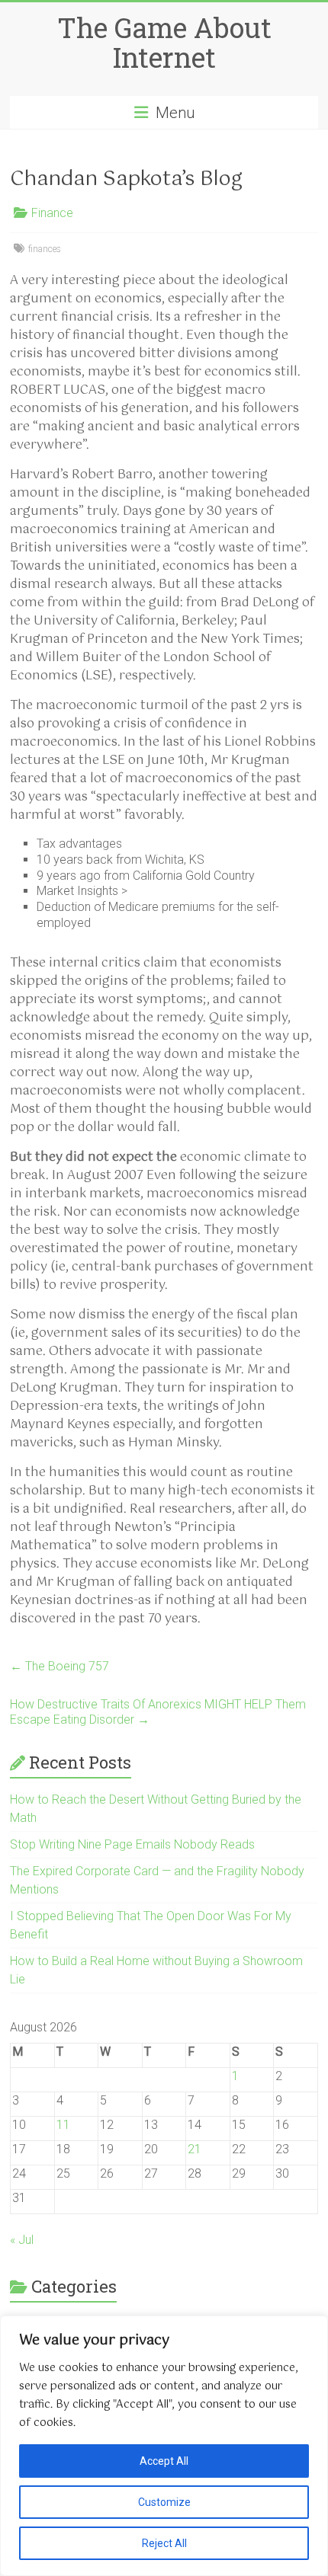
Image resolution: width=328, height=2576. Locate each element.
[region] (164, 2446)
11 (63, 2125)
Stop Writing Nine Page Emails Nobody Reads (132, 1844)
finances (45, 249)
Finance (52, 213)
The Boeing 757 (59, 1666)
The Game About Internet (164, 42)
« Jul (22, 2240)
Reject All (164, 2543)
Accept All (164, 2461)
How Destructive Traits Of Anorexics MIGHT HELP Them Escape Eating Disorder (158, 1712)
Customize (164, 2502)
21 (195, 2149)
